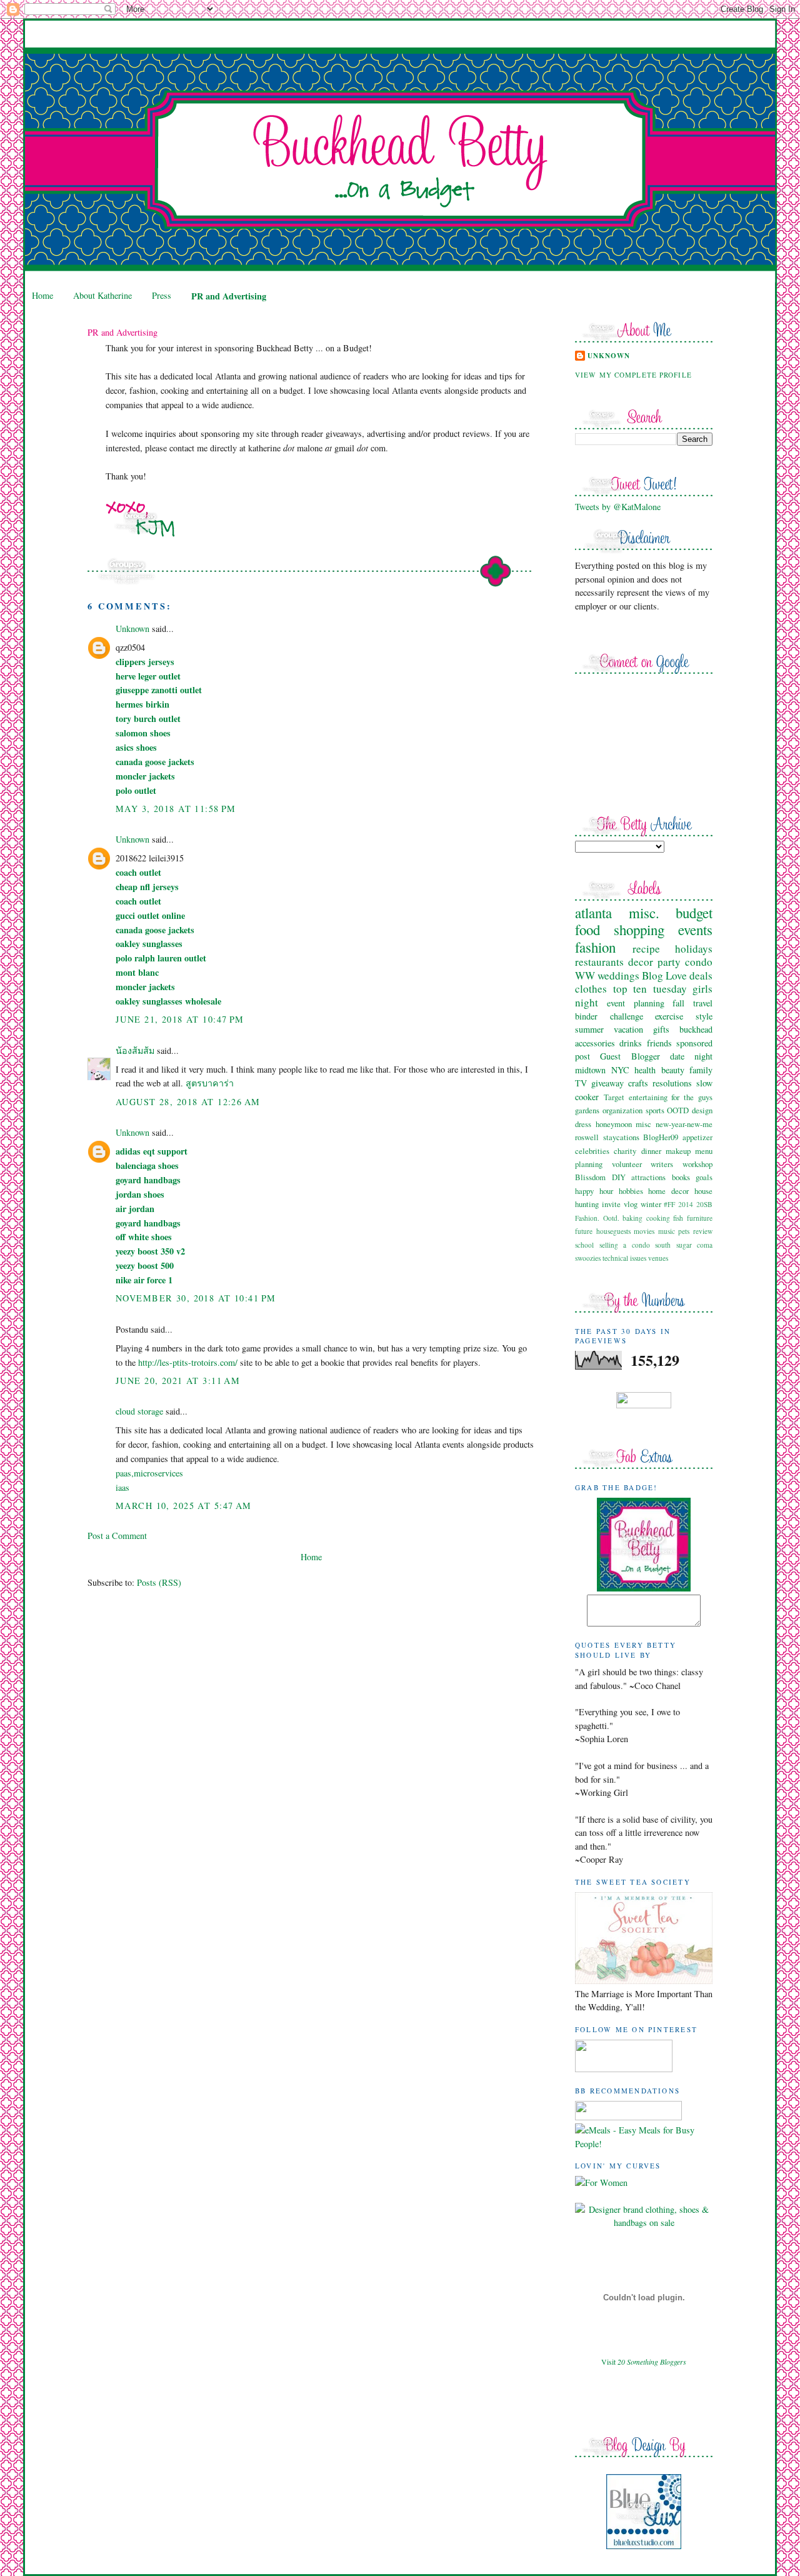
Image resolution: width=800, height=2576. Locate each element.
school (584, 1245)
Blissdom (590, 1177)
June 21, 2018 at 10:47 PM (180, 1019)
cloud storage (139, 1411)
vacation (628, 1029)
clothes (591, 989)
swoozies (588, 1258)
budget (694, 913)
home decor (668, 1191)
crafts (638, 1083)
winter (651, 1204)
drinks (631, 1043)
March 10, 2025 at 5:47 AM (184, 1506)
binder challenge (609, 1016)
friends (659, 1043)
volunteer (627, 1164)
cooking (658, 1218)
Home (42, 295)
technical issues (624, 1258)
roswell (587, 1137)
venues (658, 1258)
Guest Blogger (630, 1056)
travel (703, 1003)
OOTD (678, 1110)
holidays (694, 949)
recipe (646, 949)
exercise (669, 1016)
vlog (631, 1204)
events (695, 930)
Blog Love (664, 975)
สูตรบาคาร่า (210, 1083)
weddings (618, 975)
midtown (590, 1070)
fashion (595, 947)
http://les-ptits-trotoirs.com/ (188, 1362)
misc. (644, 913)
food (587, 930)
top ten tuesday (650, 989)
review (703, 1231)
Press (162, 295)
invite (611, 1204)
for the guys (692, 1097)
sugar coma (695, 1245)
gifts (661, 1029)
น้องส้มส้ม (135, 1050)
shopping (639, 930)
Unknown (132, 629)
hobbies (631, 1191)
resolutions (672, 1083)
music (667, 1231)
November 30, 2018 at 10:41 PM (196, 1298)
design (702, 1110)
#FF (669, 1204)
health (645, 1070)
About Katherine (102, 295)
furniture (700, 1218)
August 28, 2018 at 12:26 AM (188, 1102)
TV (581, 1083)
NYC (620, 1070)
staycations (621, 1137)
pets (684, 1231)
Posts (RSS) (159, 1582)
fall (678, 1003)
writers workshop (682, 1164)
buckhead (696, 1029)
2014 (686, 1204)
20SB (704, 1204)
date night (691, 1056)
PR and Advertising (229, 296)
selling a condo (625, 1245)
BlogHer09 (661, 1137)
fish (678, 1218)
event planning (636, 1003)
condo (699, 962)
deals (701, 975)
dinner (651, 1151)
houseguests (613, 1231)
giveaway (607, 1083)
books (681, 1177)
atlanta (593, 913)
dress (583, 1124)
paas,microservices (149, 1473)
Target (614, 1097)
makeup (678, 1151)
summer (589, 1029)
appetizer (697, 1137)
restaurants (599, 962)
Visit (644, 2362)
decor (641, 962)
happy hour (594, 1191)
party (669, 962)
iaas (122, 1487)
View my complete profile (633, 375)
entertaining (648, 1097)
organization (622, 1110)
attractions (648, 1177)
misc (643, 1124)
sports (655, 1110)
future (584, 1231)
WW (585, 975)
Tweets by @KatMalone (618, 507)
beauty (673, 1070)
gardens (587, 1110)
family (701, 1070)
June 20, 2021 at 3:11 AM (178, 1381)
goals (704, 1177)
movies (644, 1231)
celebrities (592, 1151)
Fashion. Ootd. (597, 1218)
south (663, 1245)
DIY (619, 1177)
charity (625, 1151)
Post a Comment (117, 1536)
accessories (595, 1043)
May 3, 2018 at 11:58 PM (176, 809)
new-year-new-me (684, 1124)
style (704, 1016)
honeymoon (614, 1124)
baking (632, 1218)
